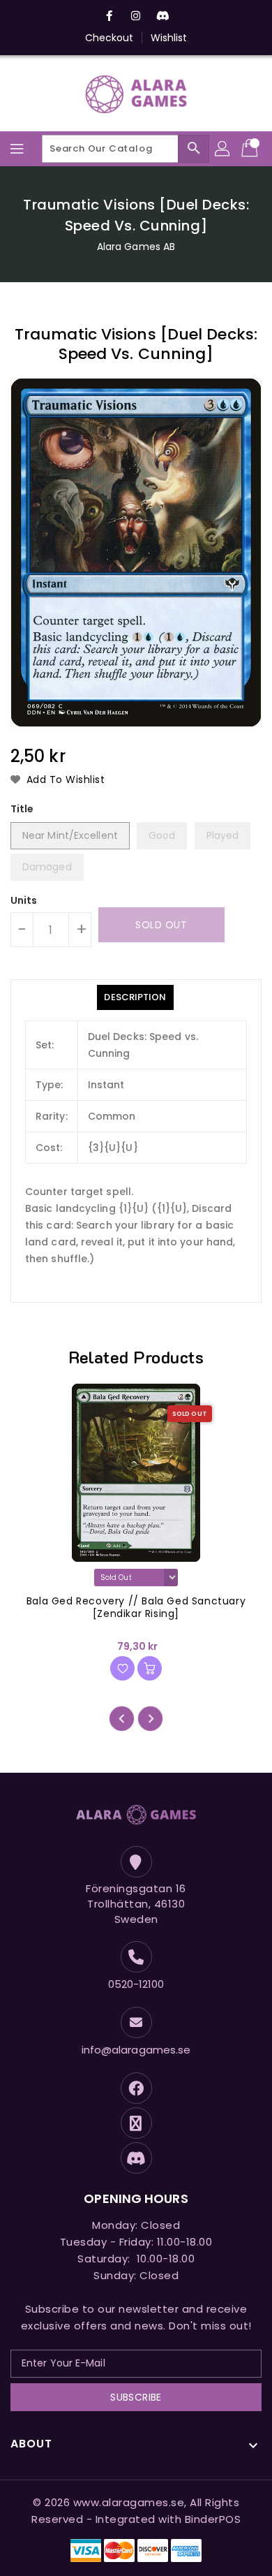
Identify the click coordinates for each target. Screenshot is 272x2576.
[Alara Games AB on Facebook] (109, 16)
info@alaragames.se (136, 2050)
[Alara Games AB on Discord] (163, 16)
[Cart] (251, 149)
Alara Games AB (136, 247)
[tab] (135, 997)
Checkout (109, 38)
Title (22, 809)
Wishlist (169, 38)
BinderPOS (213, 2519)
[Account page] (223, 149)
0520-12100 (136, 1984)
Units (24, 900)
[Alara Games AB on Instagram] (136, 16)
